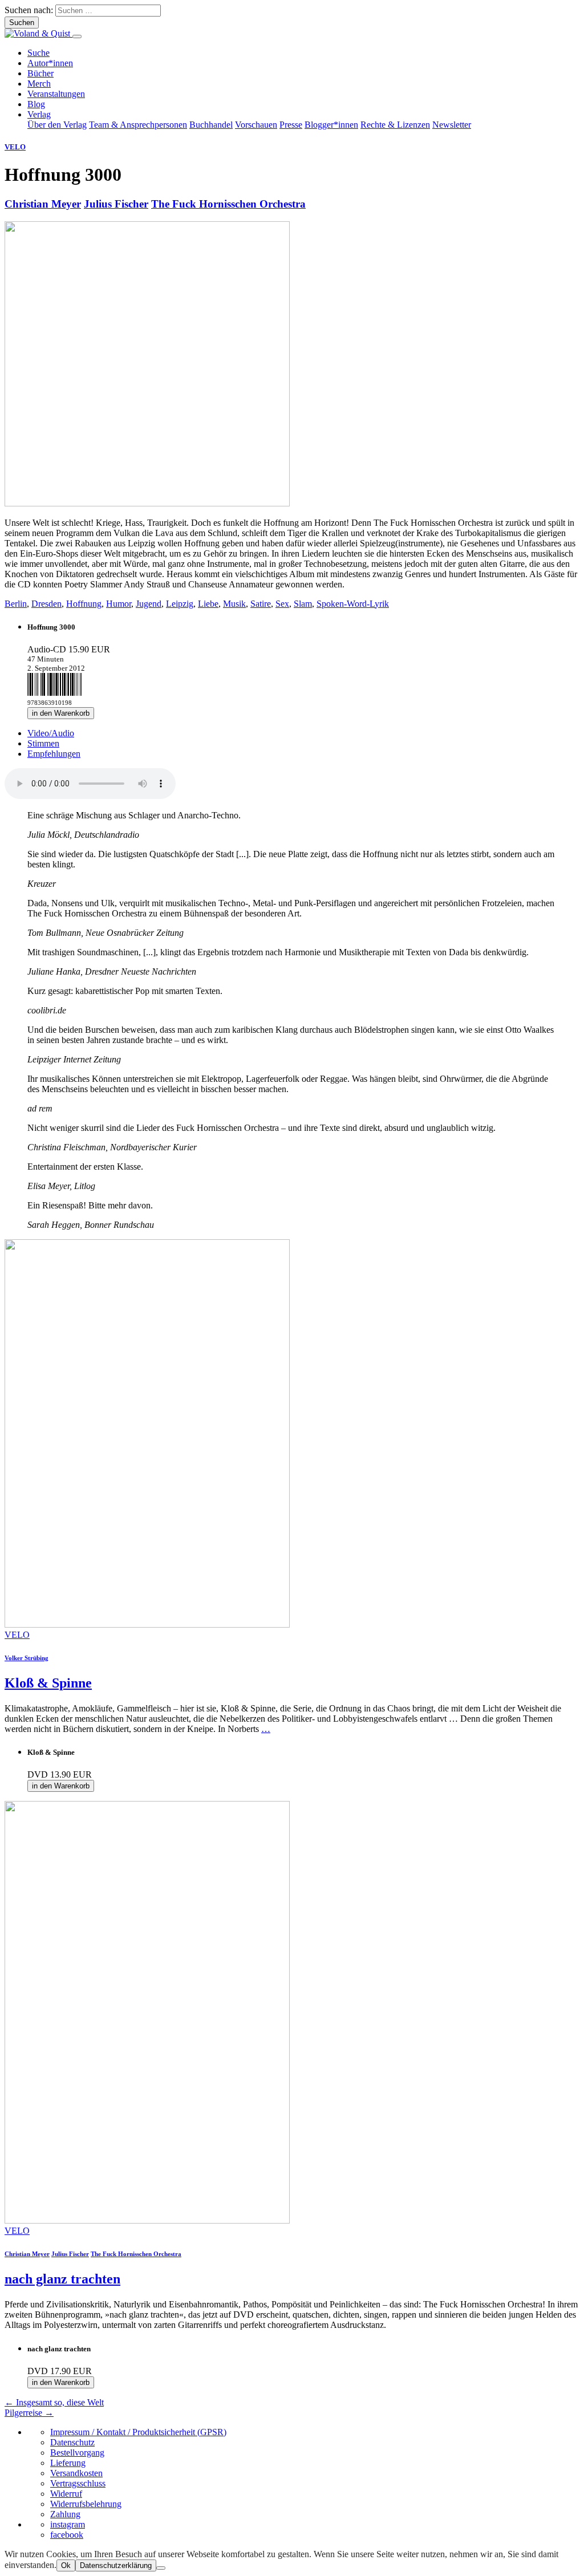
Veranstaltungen (56, 94)
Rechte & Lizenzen (395, 125)
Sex (282, 604)
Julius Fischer (116, 204)
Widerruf (66, 2494)
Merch (39, 84)
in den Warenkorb (61, 713)
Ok (66, 2565)
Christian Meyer (43, 204)
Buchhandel (211, 125)
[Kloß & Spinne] (147, 1624)
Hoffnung (84, 604)
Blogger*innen (331, 125)
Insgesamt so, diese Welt (54, 2402)
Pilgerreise (29, 2413)
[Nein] (161, 2568)
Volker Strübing (27, 1658)
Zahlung (65, 2514)
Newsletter (452, 125)
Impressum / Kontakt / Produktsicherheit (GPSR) (138, 2432)
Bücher (40, 73)
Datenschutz (72, 2442)
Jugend (149, 604)
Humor (119, 604)
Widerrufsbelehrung (86, 2504)
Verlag (39, 114)
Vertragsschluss (78, 2483)
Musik (234, 604)
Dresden (46, 604)
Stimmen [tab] (43, 743)
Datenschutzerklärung (116, 2565)
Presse (291, 125)
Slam (303, 604)
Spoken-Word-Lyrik (353, 604)
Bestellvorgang (77, 2453)
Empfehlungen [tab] (54, 754)
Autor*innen (50, 63)
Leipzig (180, 604)
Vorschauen (256, 125)
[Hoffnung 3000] (147, 503)
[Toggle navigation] (77, 36)
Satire (261, 604)
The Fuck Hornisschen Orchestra (228, 204)
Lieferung (68, 2463)
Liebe (208, 604)
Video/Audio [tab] (51, 733)
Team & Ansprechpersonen (138, 125)
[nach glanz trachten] (147, 2220)
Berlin (16, 604)
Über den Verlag (57, 125)
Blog (36, 104)
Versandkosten (76, 2473)
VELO (15, 147)
